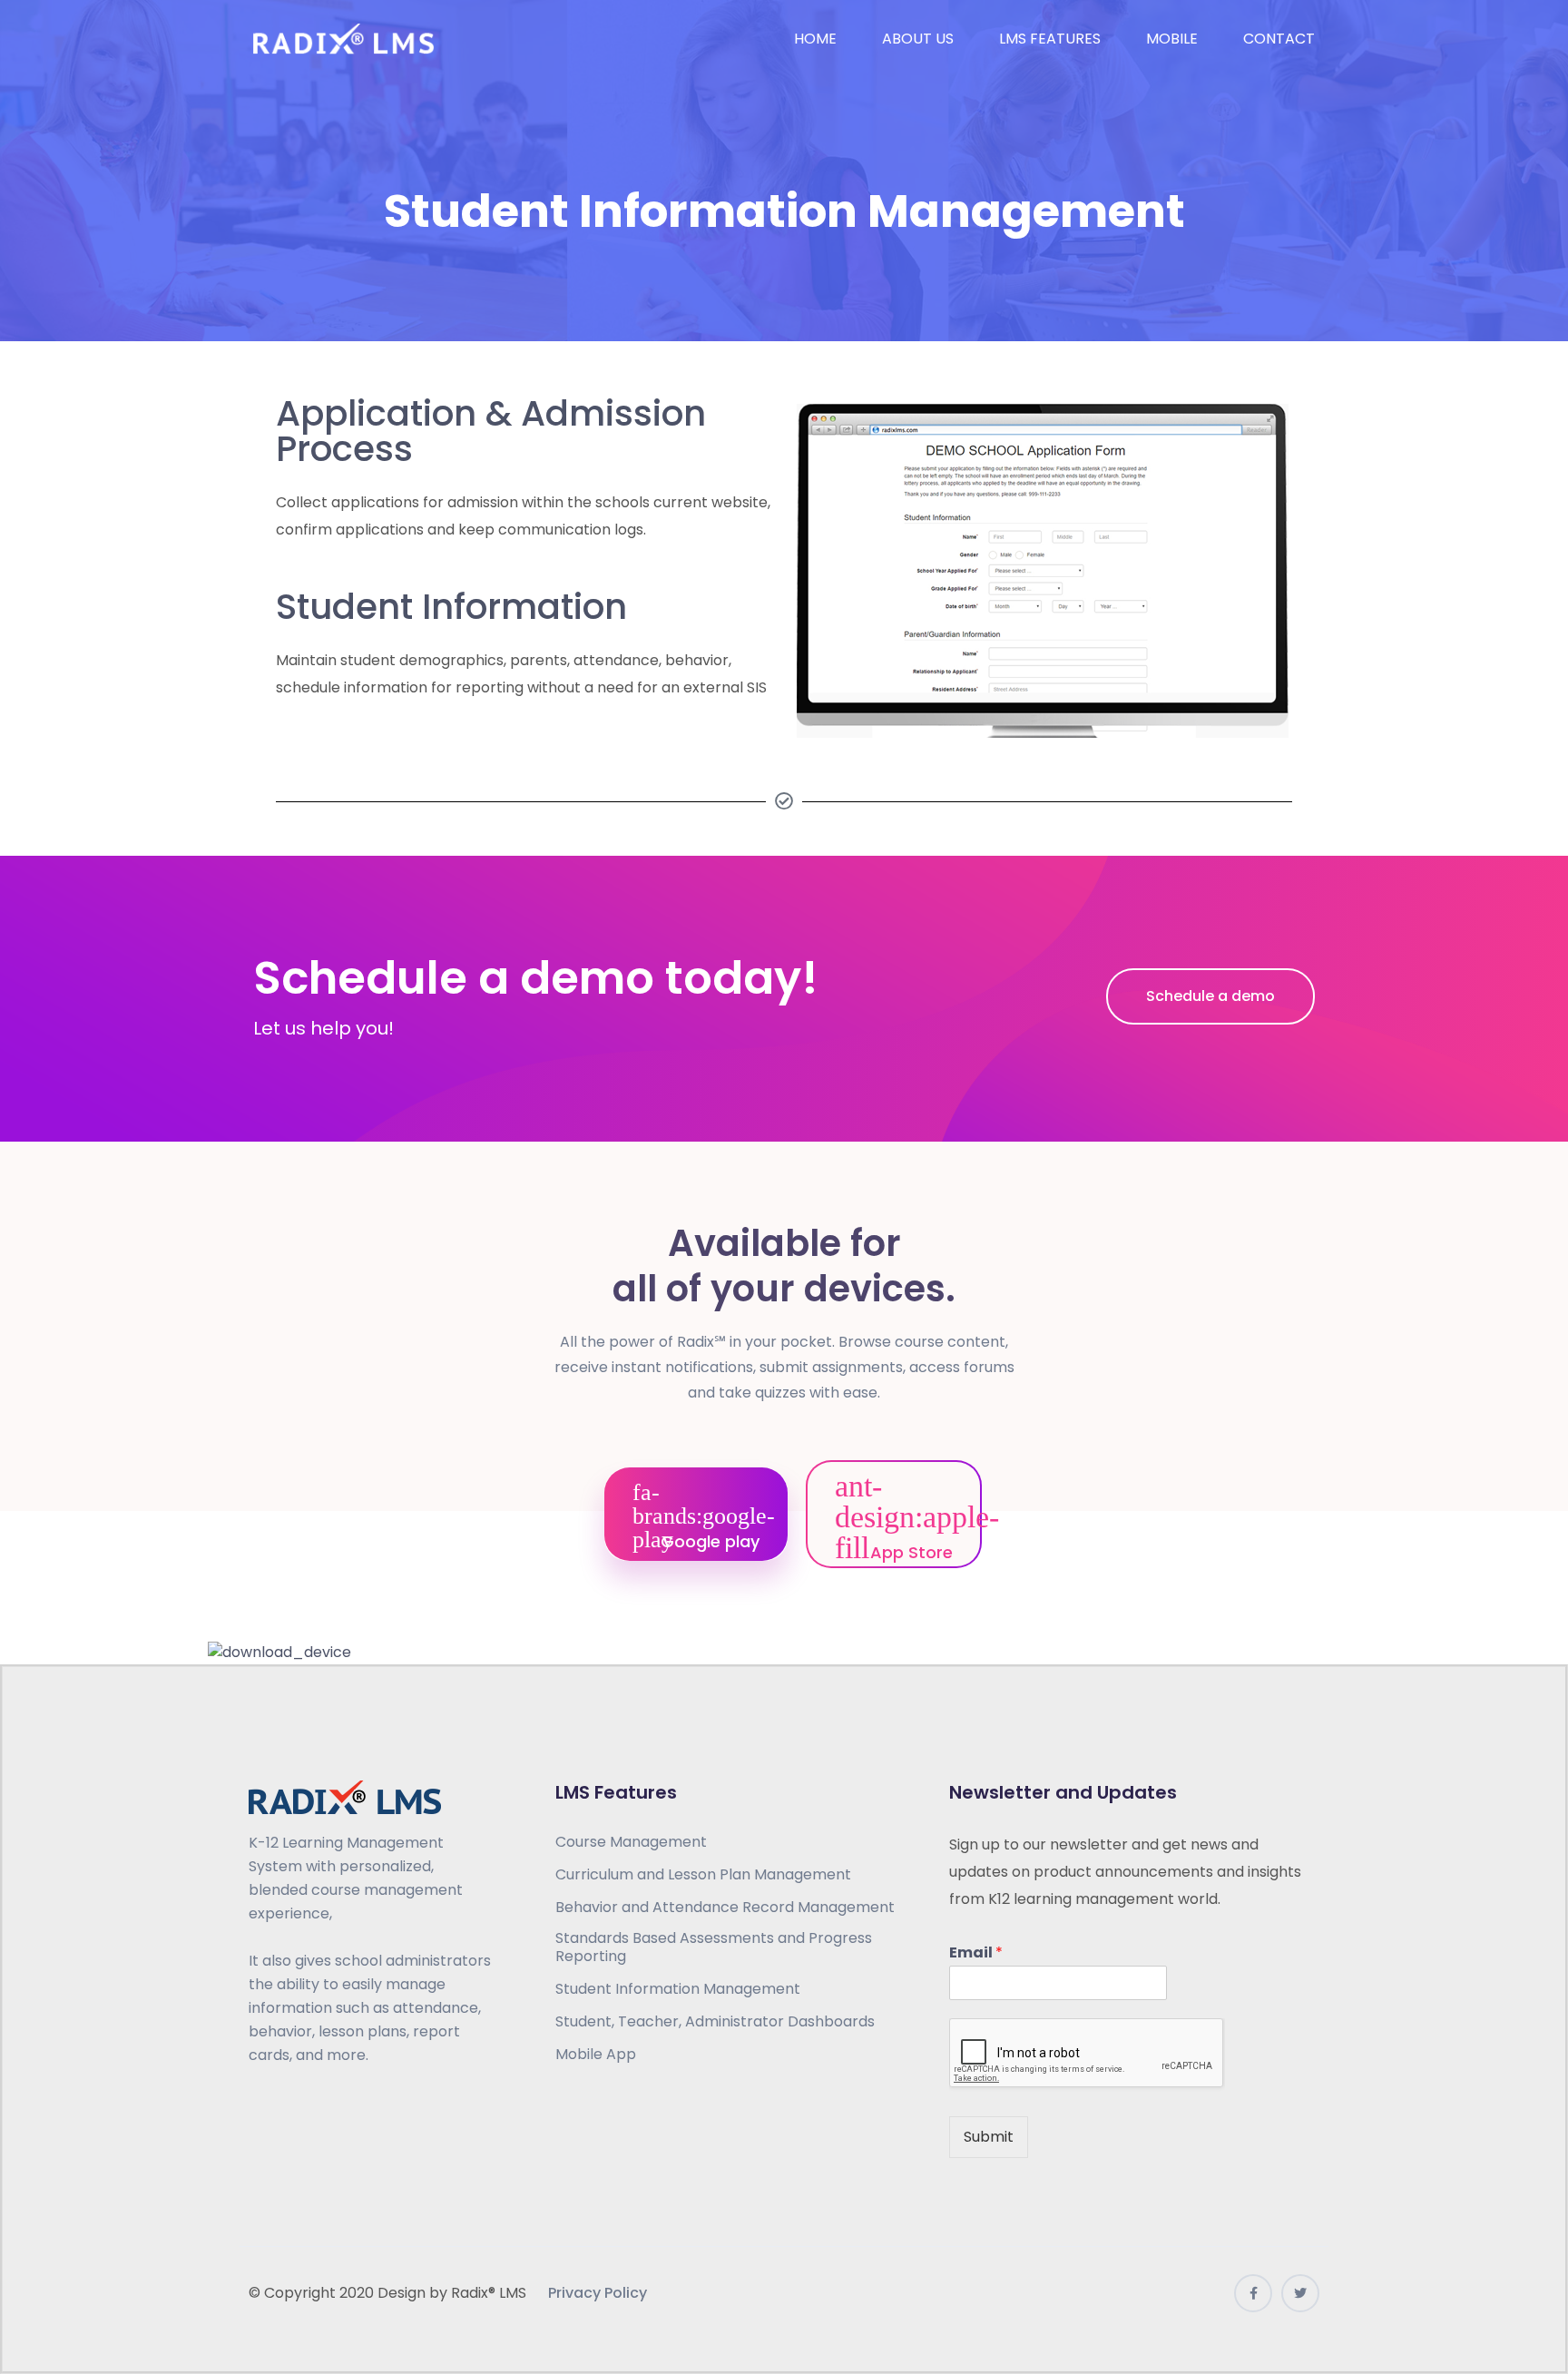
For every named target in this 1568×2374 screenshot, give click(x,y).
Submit (989, 2137)
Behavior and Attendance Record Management (725, 1908)
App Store (909, 1552)
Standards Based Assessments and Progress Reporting (714, 1947)
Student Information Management (678, 1989)
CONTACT (1279, 39)
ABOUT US (918, 39)
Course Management (631, 1842)
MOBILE (1172, 39)
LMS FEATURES (1050, 39)
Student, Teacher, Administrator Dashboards (715, 2022)
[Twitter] (1300, 2293)
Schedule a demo (1210, 996)
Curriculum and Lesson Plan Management (703, 1875)
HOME (815, 39)
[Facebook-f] (1253, 2293)
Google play (708, 1541)
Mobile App (596, 2055)
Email (976, 1953)
